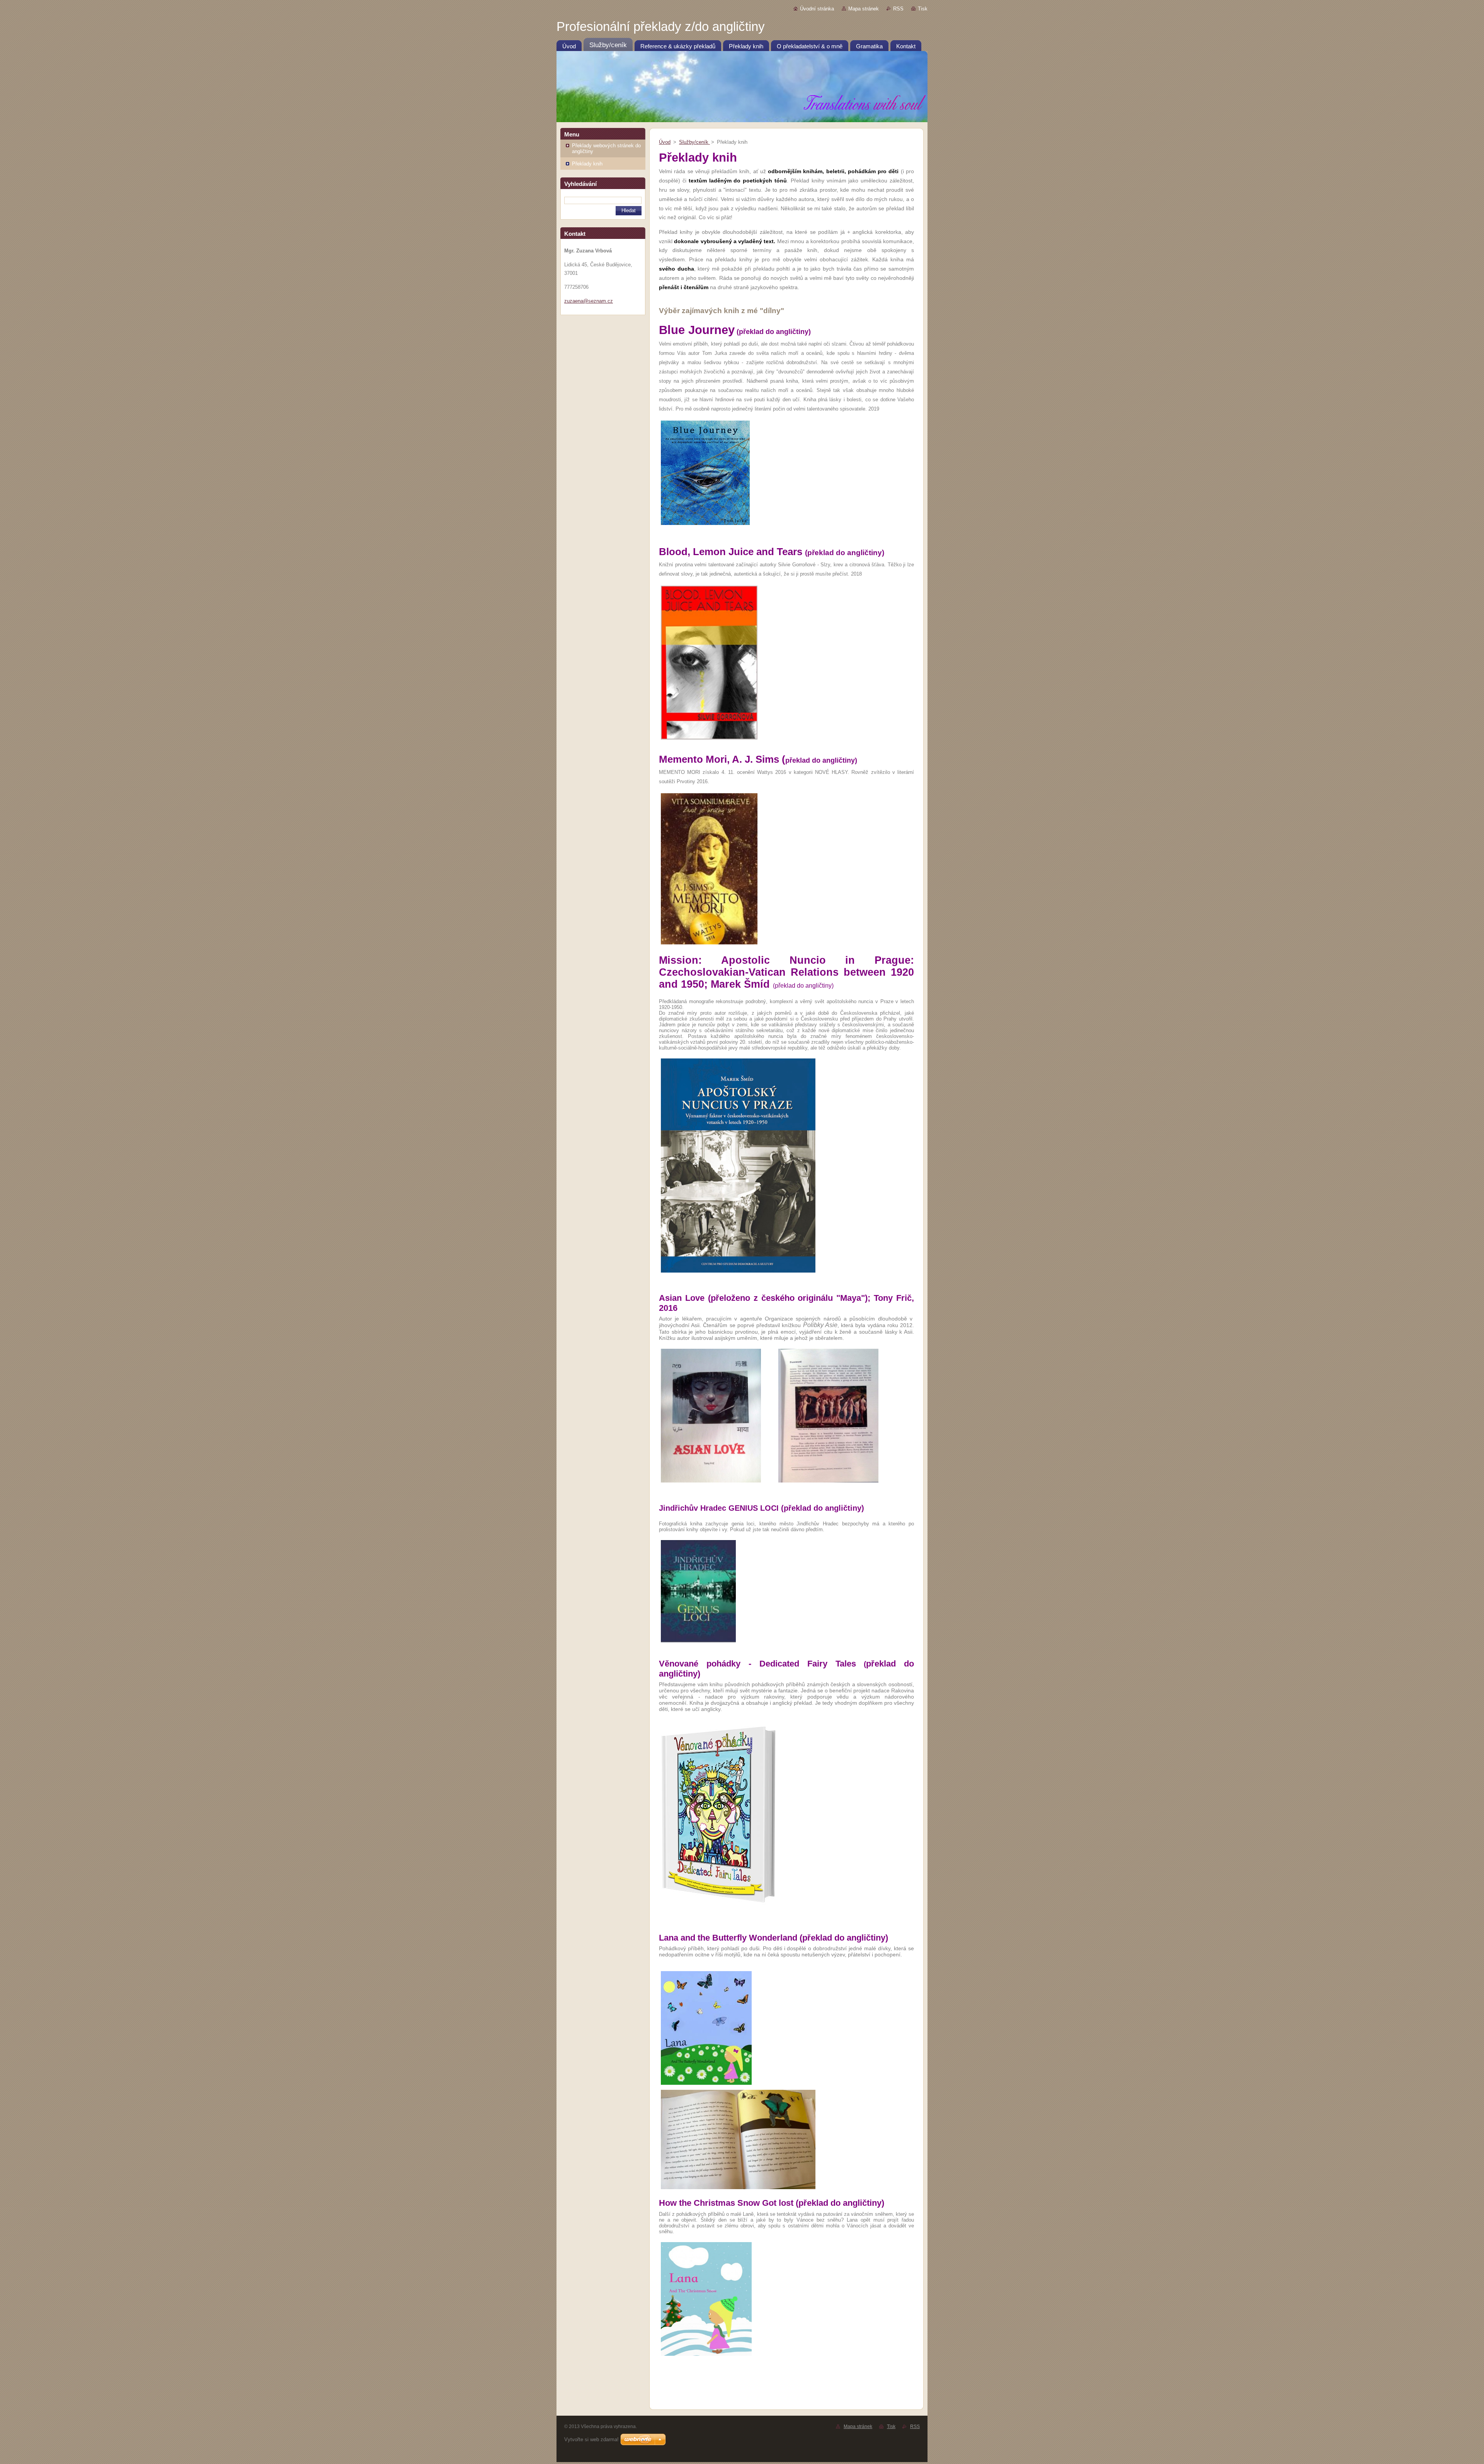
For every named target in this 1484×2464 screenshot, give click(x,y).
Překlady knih (587, 164)
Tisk (923, 9)
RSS (898, 9)
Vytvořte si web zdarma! (591, 2439)
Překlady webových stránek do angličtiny (606, 148)
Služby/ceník (694, 142)
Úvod (665, 142)
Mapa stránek (864, 9)
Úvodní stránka (817, 9)
